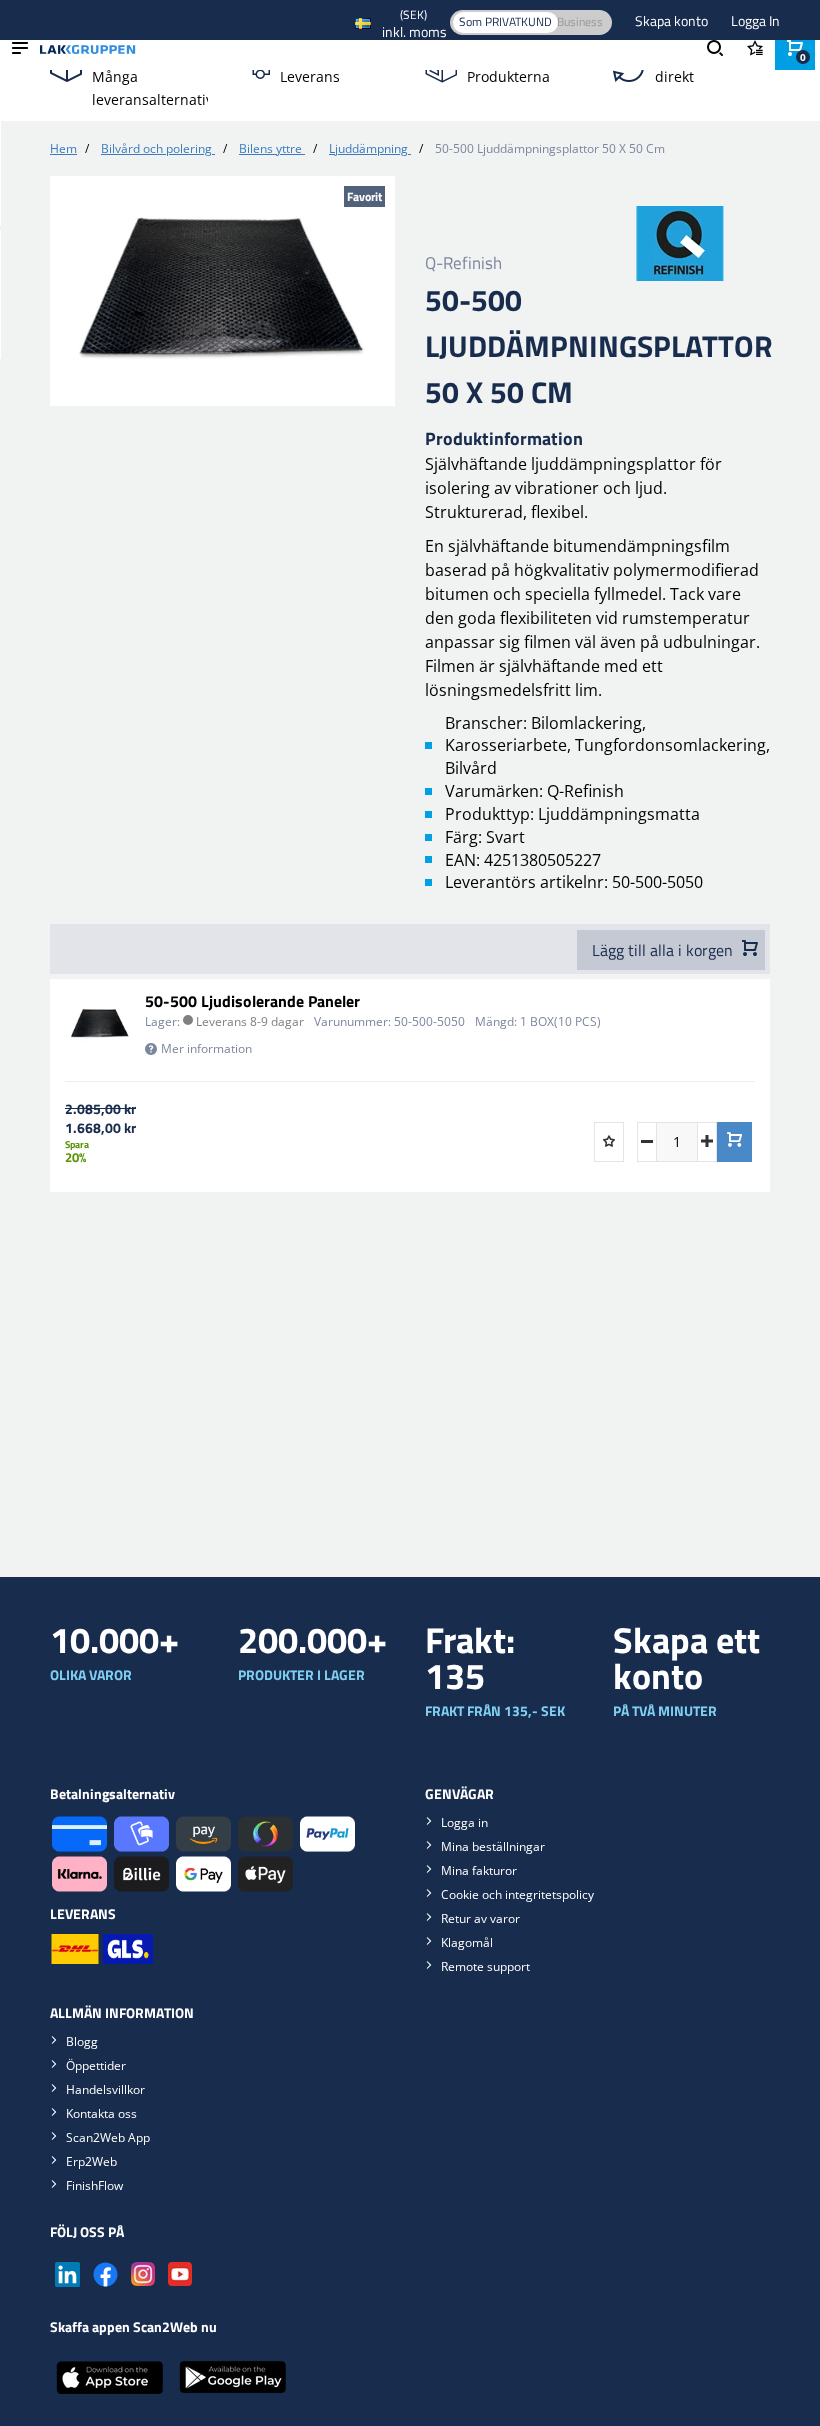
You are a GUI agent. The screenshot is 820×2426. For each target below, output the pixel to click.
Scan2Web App (108, 2137)
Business (580, 21)
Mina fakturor (479, 1870)
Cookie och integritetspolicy (517, 1894)
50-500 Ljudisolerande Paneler (252, 1001)
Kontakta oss (101, 2113)
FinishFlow (94, 2185)
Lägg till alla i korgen (664, 950)
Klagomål (467, 1942)
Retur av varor (480, 1918)
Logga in (464, 1822)
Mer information (206, 1048)
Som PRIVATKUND (505, 21)
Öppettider (96, 2065)
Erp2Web (91, 2161)
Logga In (755, 20)
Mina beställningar (493, 1846)
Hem (63, 148)
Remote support (485, 1966)
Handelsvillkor (105, 2089)
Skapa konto (673, 20)
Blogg (82, 2041)
